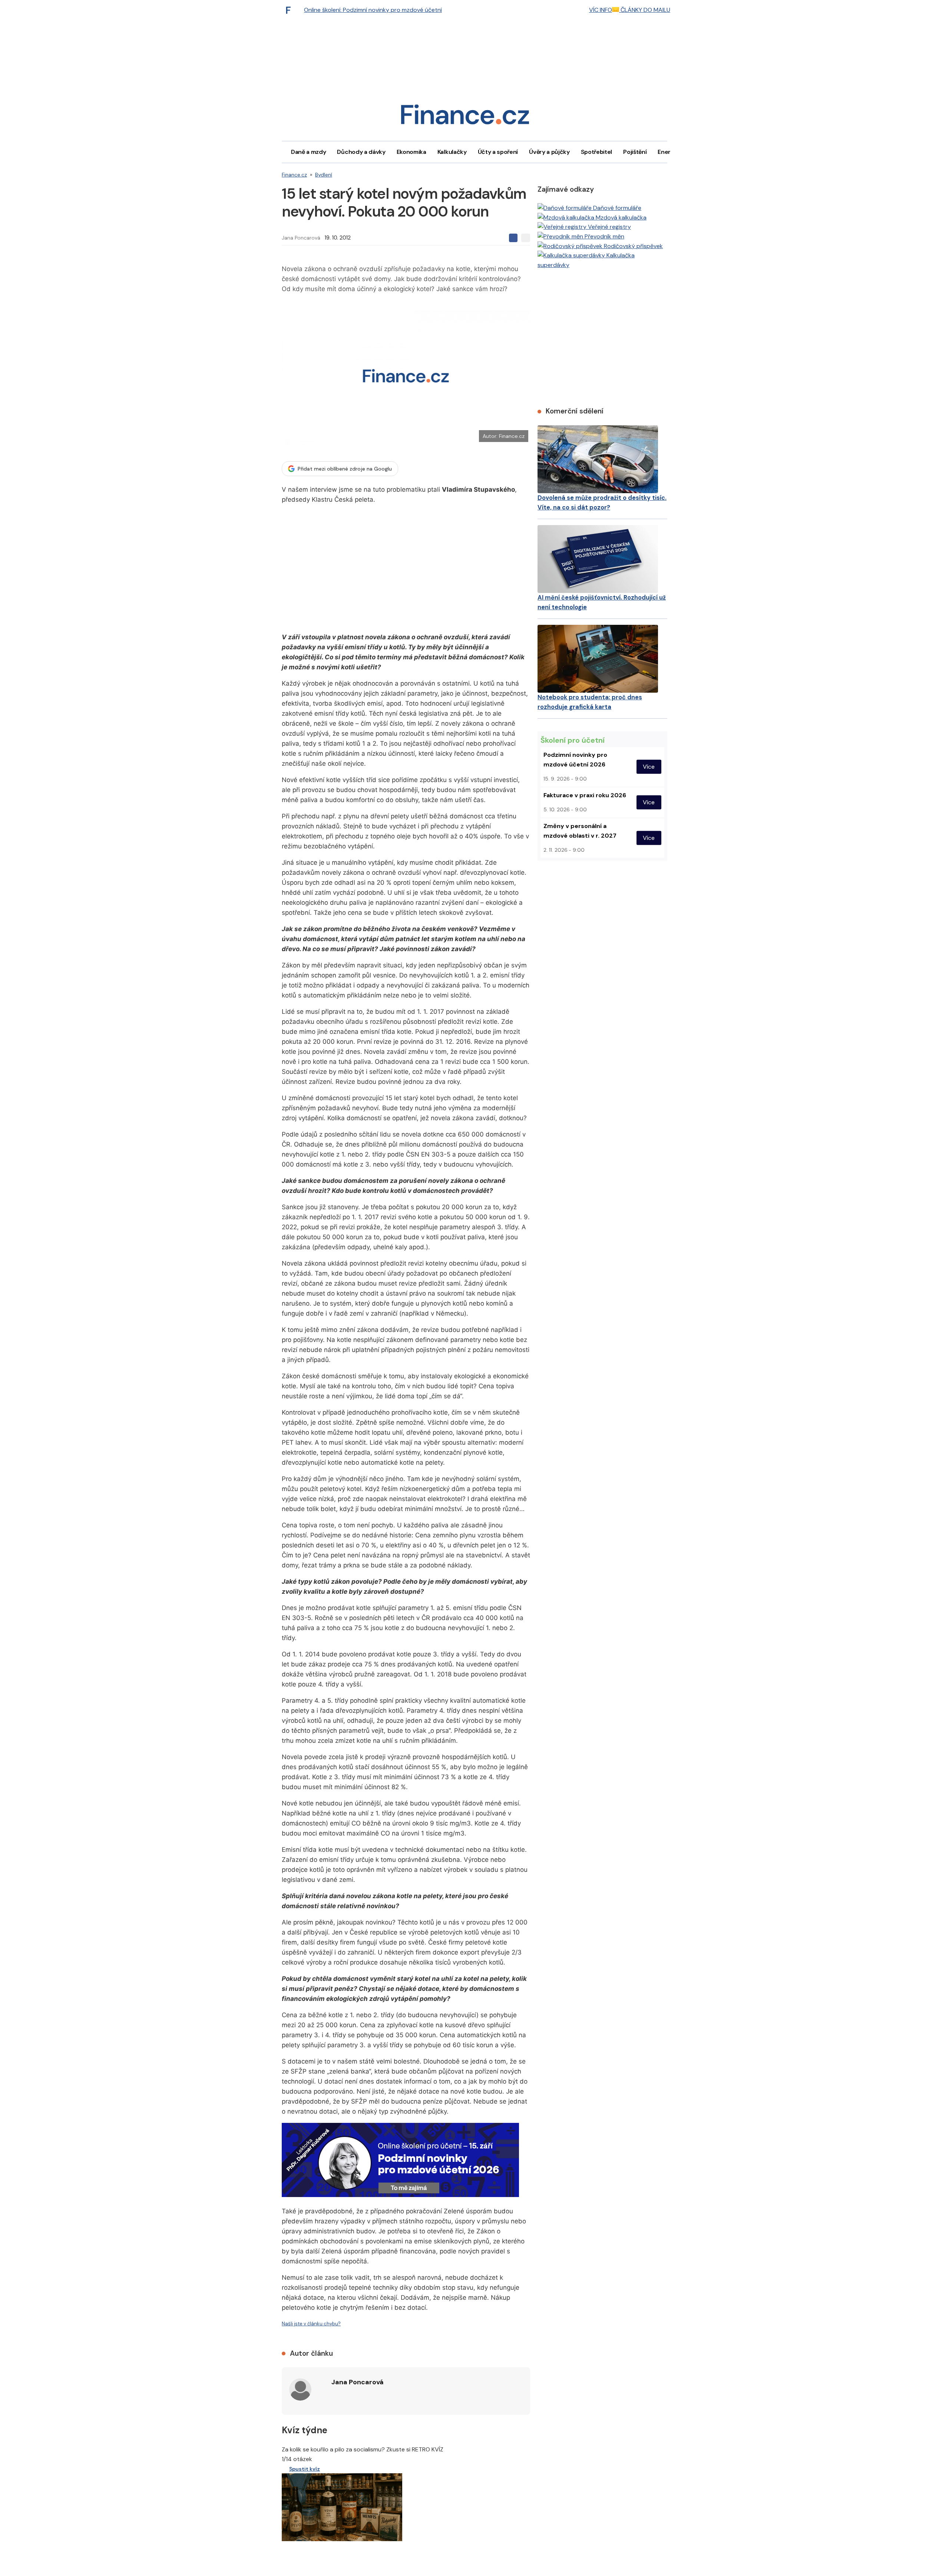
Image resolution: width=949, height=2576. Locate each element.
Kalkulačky (452, 152)
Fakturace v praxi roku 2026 (585, 795)
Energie (668, 152)
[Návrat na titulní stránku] (465, 117)
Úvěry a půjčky (549, 152)
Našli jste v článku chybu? (311, 2324)
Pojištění (635, 152)
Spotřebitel (596, 152)
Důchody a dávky (361, 152)
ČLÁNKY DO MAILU (645, 10)
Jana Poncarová (301, 238)
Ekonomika (411, 152)
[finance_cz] (290, 10)
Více (649, 767)
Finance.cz (294, 175)
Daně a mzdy (308, 152)
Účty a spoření (498, 152)
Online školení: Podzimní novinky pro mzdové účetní (373, 10)
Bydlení (324, 175)
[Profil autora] (300, 2389)
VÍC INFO (601, 10)
